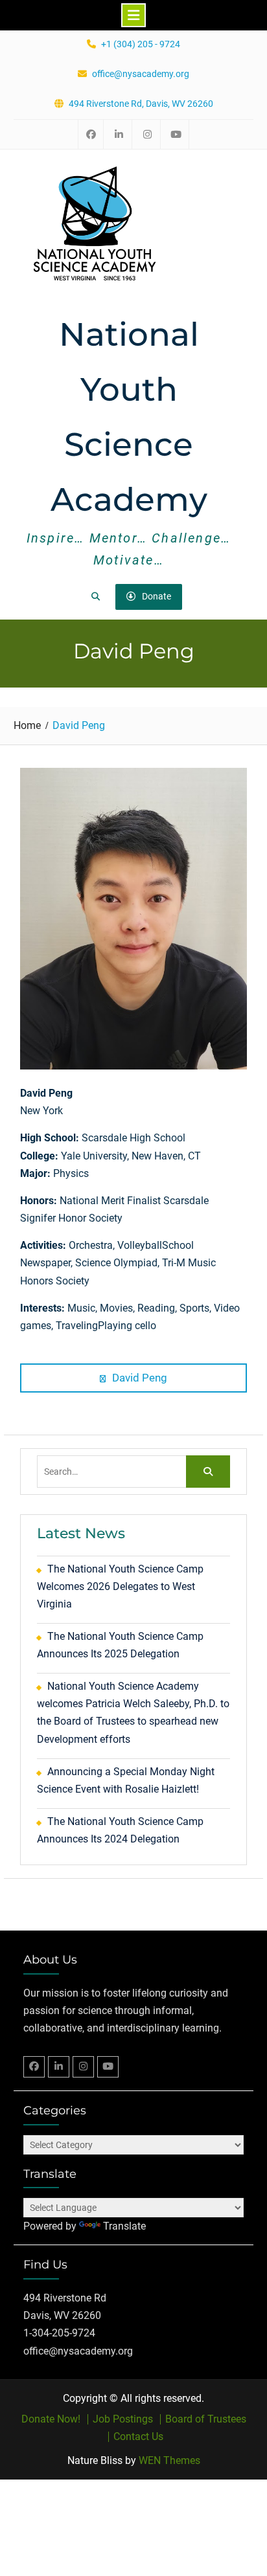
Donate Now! (51, 2419)
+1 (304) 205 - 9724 (141, 44)
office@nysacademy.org (141, 74)
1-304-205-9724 (59, 2333)
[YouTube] (108, 2067)
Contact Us (138, 2437)
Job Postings (123, 2419)
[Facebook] (34, 2067)
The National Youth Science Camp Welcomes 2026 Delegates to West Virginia (120, 1586)
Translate (124, 2226)
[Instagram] (83, 2067)
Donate (157, 596)
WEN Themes (169, 2460)
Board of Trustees (206, 2419)
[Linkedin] (59, 2067)
